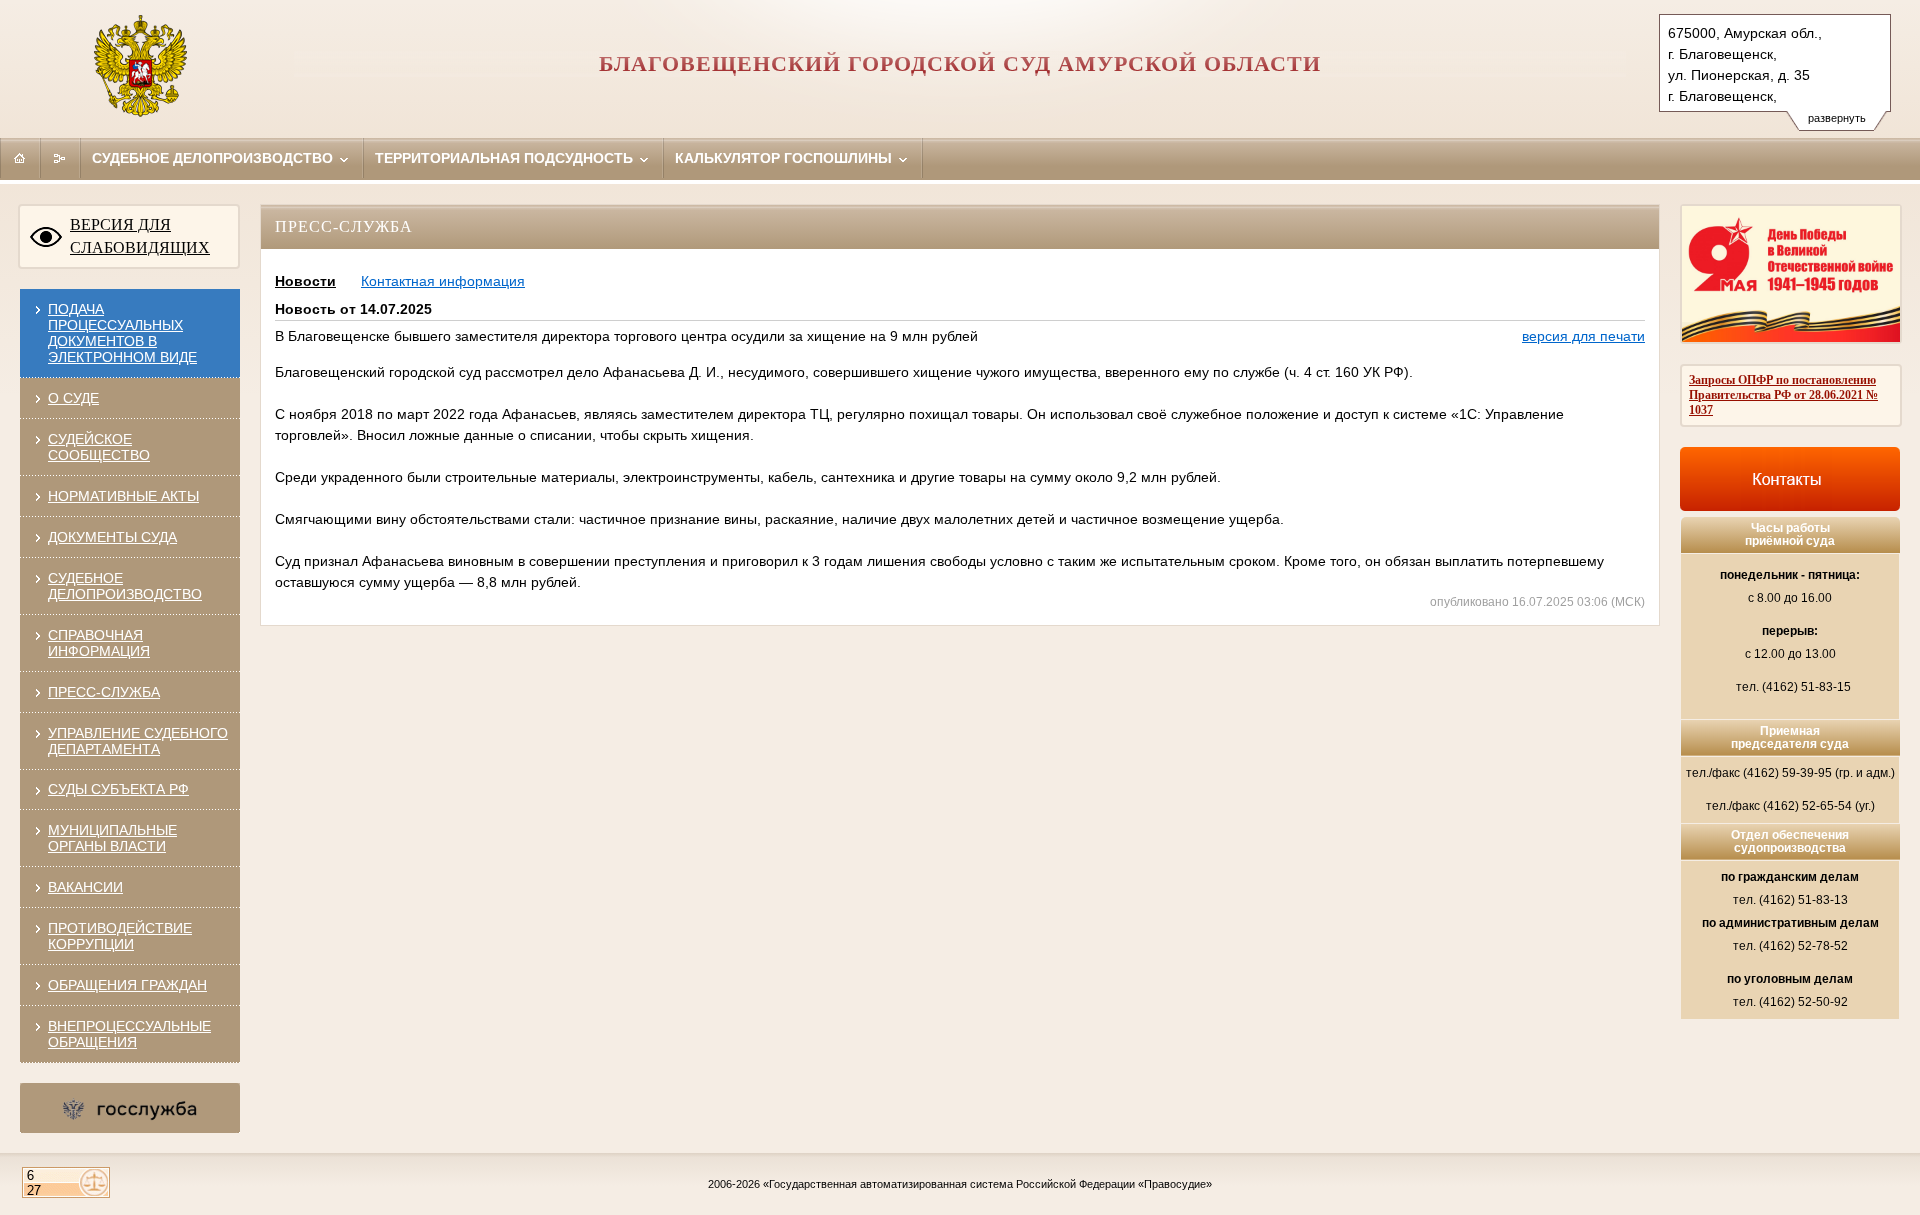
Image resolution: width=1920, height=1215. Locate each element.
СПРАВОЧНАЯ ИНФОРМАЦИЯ (99, 643)
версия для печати (1583, 336)
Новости (305, 281)
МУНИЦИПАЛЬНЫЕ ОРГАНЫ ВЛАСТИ (112, 838)
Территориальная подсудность (506, 158)
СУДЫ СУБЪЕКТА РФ (118, 789)
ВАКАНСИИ (85, 887)
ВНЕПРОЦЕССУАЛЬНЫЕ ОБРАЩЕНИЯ (129, 1034)
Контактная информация (443, 281)
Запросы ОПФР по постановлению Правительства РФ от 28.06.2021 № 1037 (1783, 395)
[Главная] (20, 158)
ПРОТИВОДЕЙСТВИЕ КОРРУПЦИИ (120, 936)
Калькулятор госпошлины (785, 158)
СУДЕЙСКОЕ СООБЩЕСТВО (99, 447)
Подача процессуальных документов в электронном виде (122, 333)
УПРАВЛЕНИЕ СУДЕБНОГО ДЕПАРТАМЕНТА (138, 741)
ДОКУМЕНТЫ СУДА (112, 537)
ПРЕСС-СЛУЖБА (104, 692)
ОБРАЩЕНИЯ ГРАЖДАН (127, 985)
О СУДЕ (73, 398)
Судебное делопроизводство (214, 158)
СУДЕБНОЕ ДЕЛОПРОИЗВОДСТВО (125, 586)
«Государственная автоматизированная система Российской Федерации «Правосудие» (987, 1184)
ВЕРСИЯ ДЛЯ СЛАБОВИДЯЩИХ (140, 236)
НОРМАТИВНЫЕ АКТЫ (123, 496)
